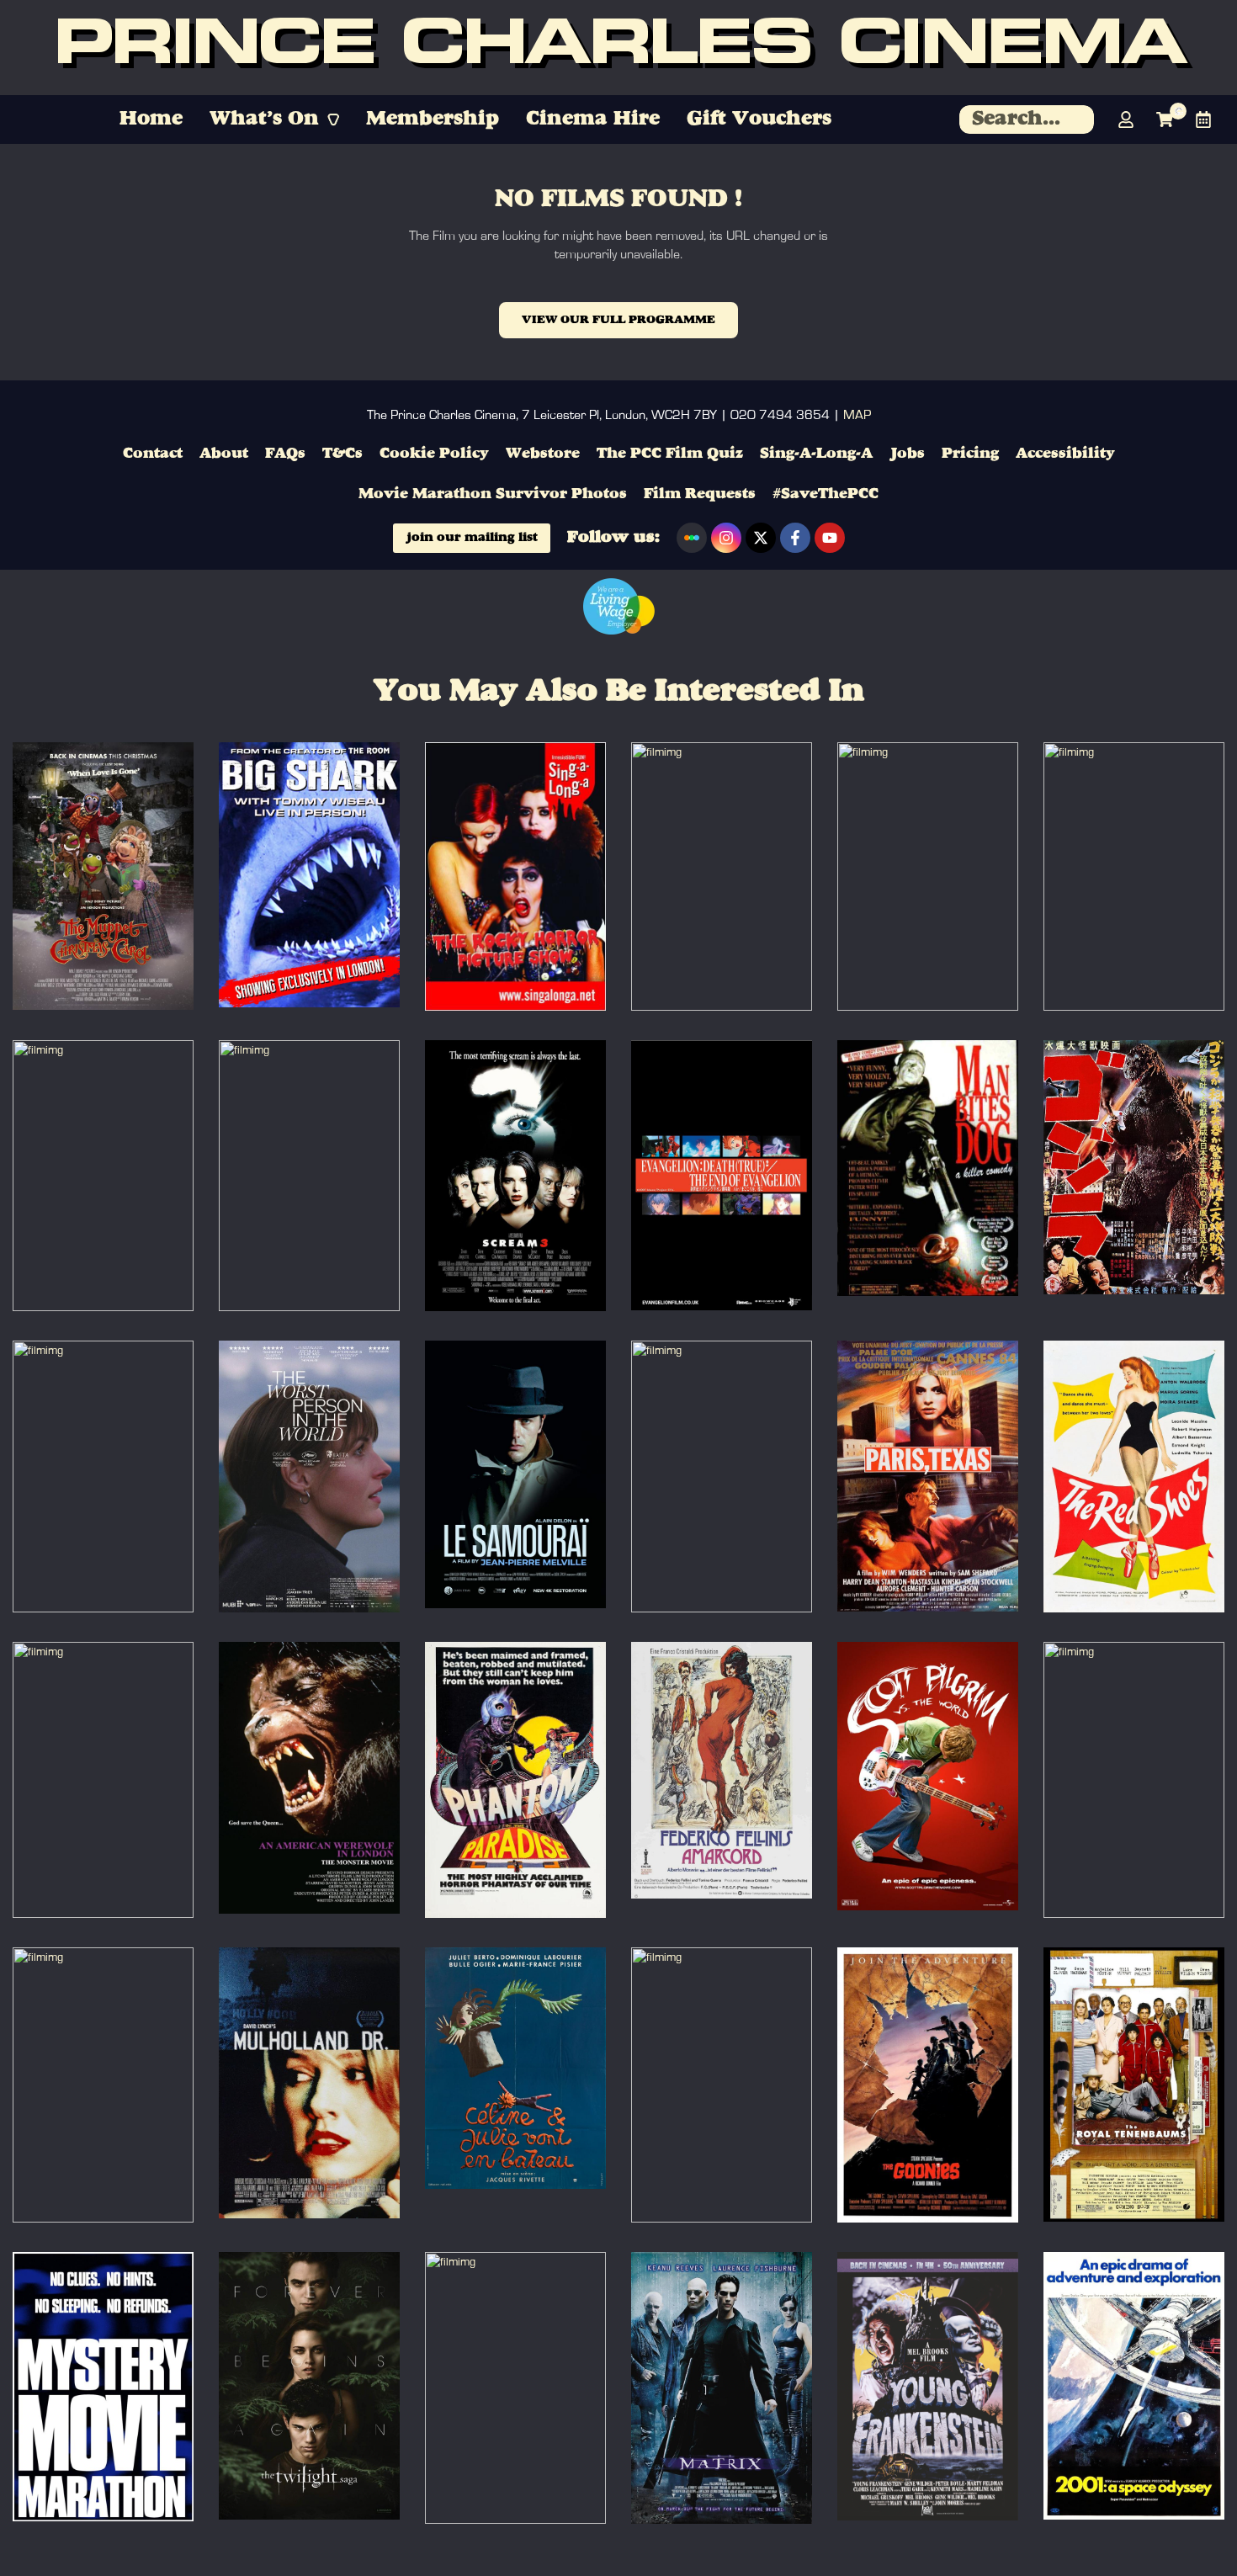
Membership (433, 120)
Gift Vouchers (759, 120)
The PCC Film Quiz (670, 454)
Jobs (907, 454)
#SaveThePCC (826, 494)
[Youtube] (830, 538)
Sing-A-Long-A (816, 454)
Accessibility (1065, 454)
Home (151, 120)
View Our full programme (618, 320)
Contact (153, 454)
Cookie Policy (434, 454)
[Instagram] (726, 538)
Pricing (970, 454)
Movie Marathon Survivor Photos (493, 494)
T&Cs (342, 454)
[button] (274, 120)
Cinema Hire (593, 120)
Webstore (543, 454)
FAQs (285, 454)
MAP (857, 415)
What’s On (264, 120)
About (224, 454)
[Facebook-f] (795, 538)
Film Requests (700, 494)
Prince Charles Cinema (619, 48)
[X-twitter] (761, 538)
